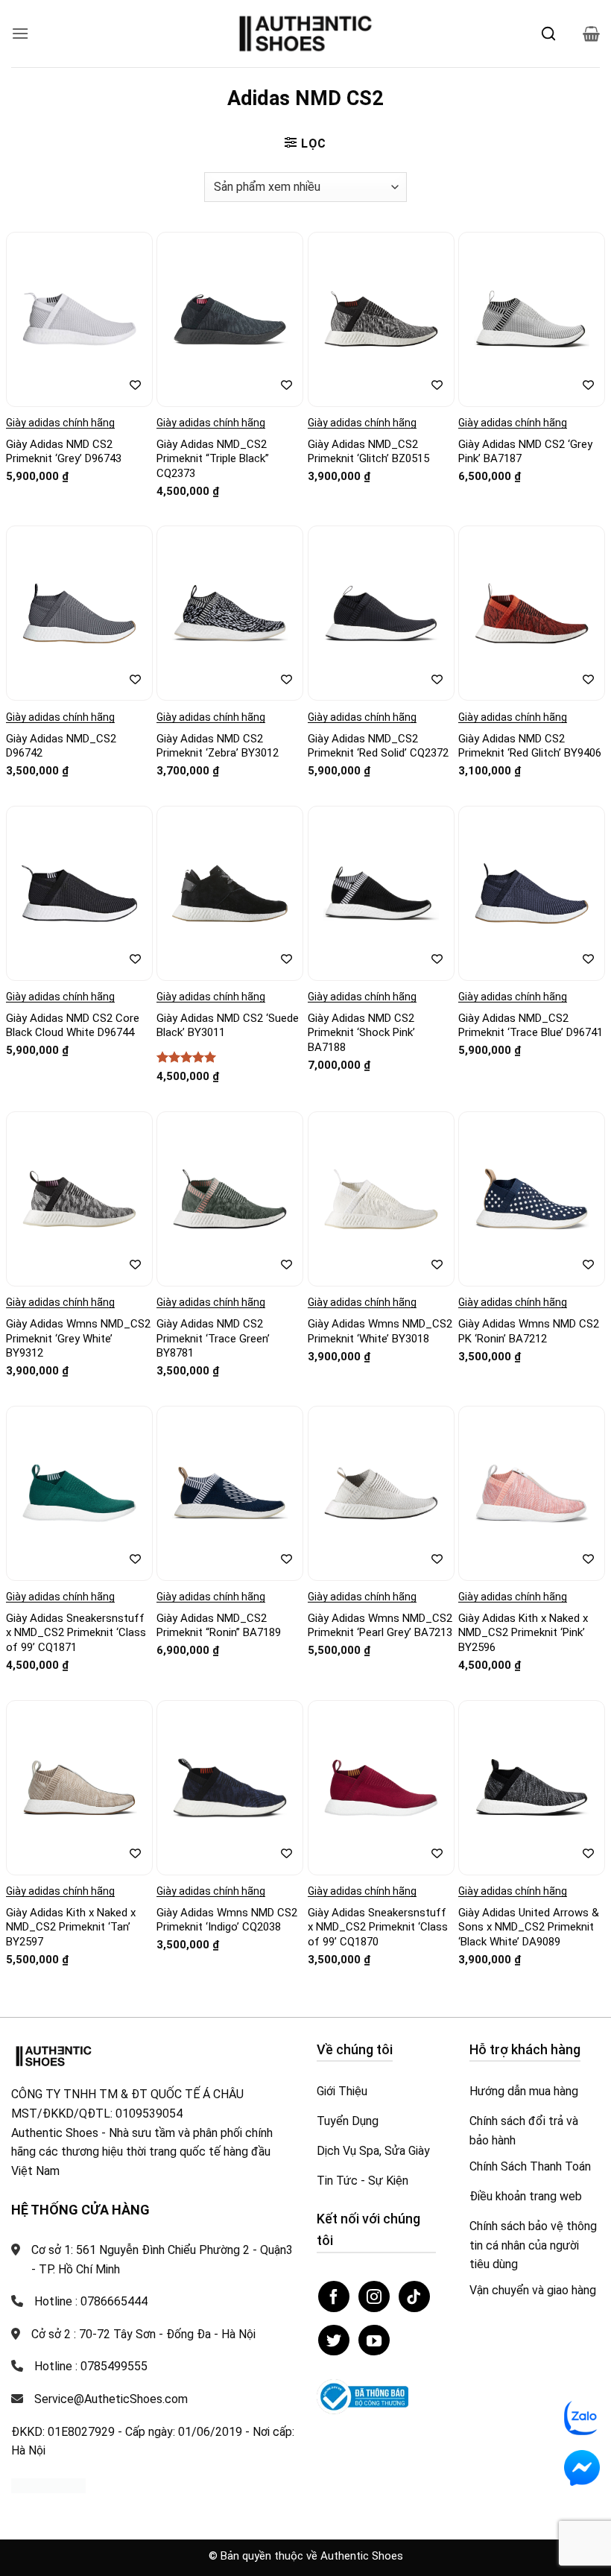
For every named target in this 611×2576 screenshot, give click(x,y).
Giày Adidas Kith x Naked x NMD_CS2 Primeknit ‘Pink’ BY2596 (523, 1633)
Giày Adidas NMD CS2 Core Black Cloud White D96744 (73, 1026)
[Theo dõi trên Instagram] (374, 2296)
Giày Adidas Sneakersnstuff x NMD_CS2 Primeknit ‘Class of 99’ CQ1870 (378, 1927)
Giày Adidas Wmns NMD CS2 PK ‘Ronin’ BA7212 (529, 1331)
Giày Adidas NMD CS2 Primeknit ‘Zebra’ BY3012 (218, 746)
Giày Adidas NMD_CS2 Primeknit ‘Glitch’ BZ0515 (368, 452)
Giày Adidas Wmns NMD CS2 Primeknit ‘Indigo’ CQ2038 (227, 1920)
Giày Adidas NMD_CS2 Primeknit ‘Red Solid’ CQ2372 (378, 746)
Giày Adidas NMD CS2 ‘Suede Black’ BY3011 (228, 1026)
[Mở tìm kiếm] (548, 34)
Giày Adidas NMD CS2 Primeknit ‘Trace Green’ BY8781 (213, 1338)
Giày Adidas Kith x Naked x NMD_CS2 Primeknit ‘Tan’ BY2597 (71, 1927)
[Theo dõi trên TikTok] (414, 2296)
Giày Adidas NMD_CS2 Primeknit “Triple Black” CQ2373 (213, 459)
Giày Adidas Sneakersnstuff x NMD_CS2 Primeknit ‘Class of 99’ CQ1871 (76, 1633)
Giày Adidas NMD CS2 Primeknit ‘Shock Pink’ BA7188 (361, 1033)
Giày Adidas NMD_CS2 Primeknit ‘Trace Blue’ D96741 (531, 1026)
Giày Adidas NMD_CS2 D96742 (61, 746)
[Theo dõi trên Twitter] (334, 2340)
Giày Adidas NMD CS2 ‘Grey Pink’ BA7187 (525, 452)
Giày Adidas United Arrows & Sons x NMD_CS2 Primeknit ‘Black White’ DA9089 (529, 1927)
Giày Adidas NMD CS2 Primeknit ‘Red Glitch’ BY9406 (530, 746)
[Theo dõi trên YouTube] (374, 2340)
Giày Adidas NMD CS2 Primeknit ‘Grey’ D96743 (64, 452)
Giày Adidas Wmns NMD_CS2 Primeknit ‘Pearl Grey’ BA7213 (380, 1626)
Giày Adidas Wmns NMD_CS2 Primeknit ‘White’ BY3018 (380, 1331)
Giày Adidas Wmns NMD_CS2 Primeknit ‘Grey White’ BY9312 (78, 1338)
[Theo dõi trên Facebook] (334, 2296)
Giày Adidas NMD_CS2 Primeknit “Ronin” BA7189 (219, 1626)
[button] (20, 33)
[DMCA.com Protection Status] (48, 2485)
